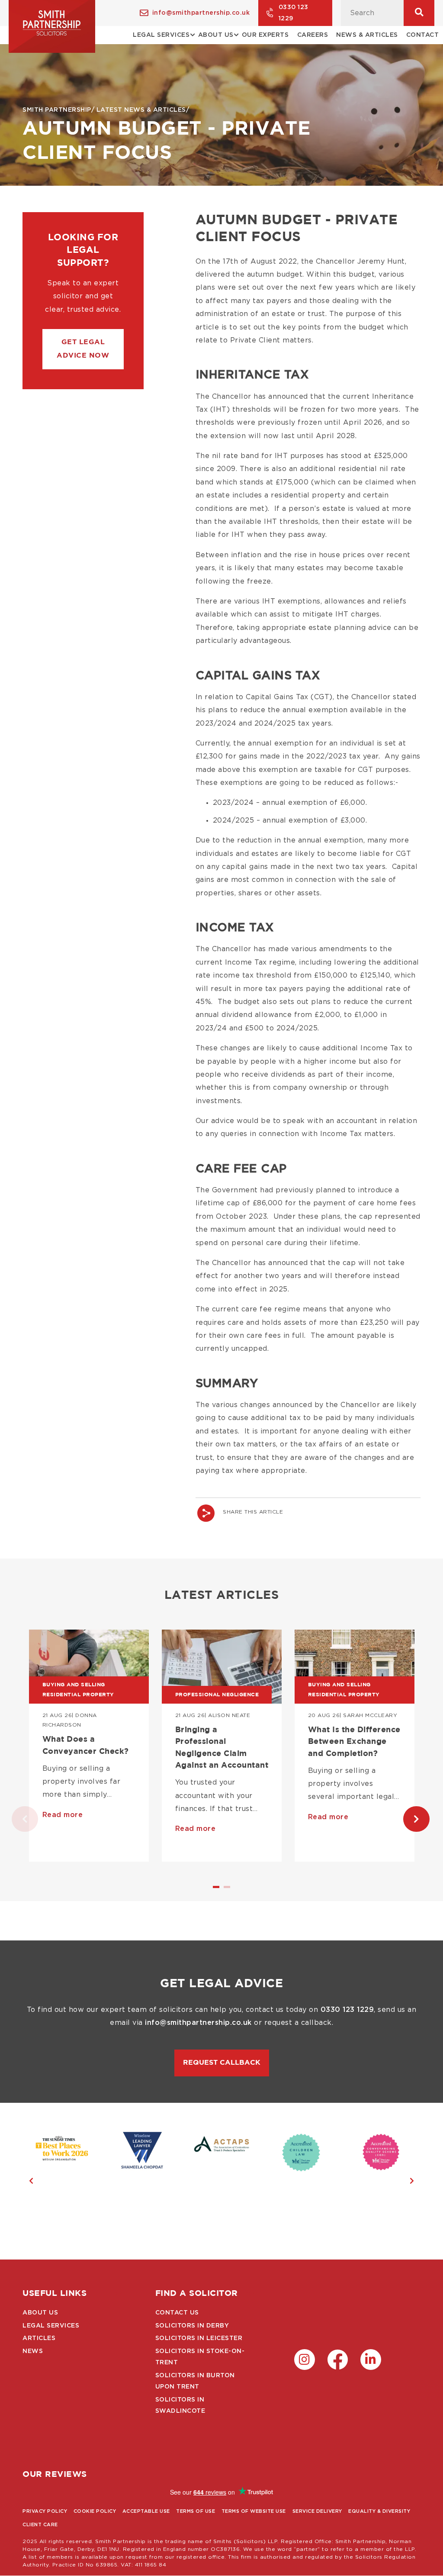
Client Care (40, 2525)
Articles (39, 2338)
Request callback (222, 2063)
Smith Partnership (57, 110)
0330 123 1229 (294, 13)
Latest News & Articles (141, 110)
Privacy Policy (45, 2511)
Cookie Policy (95, 2511)
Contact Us (177, 2313)
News (33, 2351)
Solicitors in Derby (192, 2326)
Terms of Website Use (254, 2511)
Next (408, 1819)
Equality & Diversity (379, 2511)
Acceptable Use (146, 2511)
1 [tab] (217, 1890)
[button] (83, 349)
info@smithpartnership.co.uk (201, 13)
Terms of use (196, 2511)
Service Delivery (317, 2511)
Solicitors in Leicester (199, 2338)
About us (40, 2313)
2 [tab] (228, 1890)
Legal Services (51, 2326)
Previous (16, 1819)
